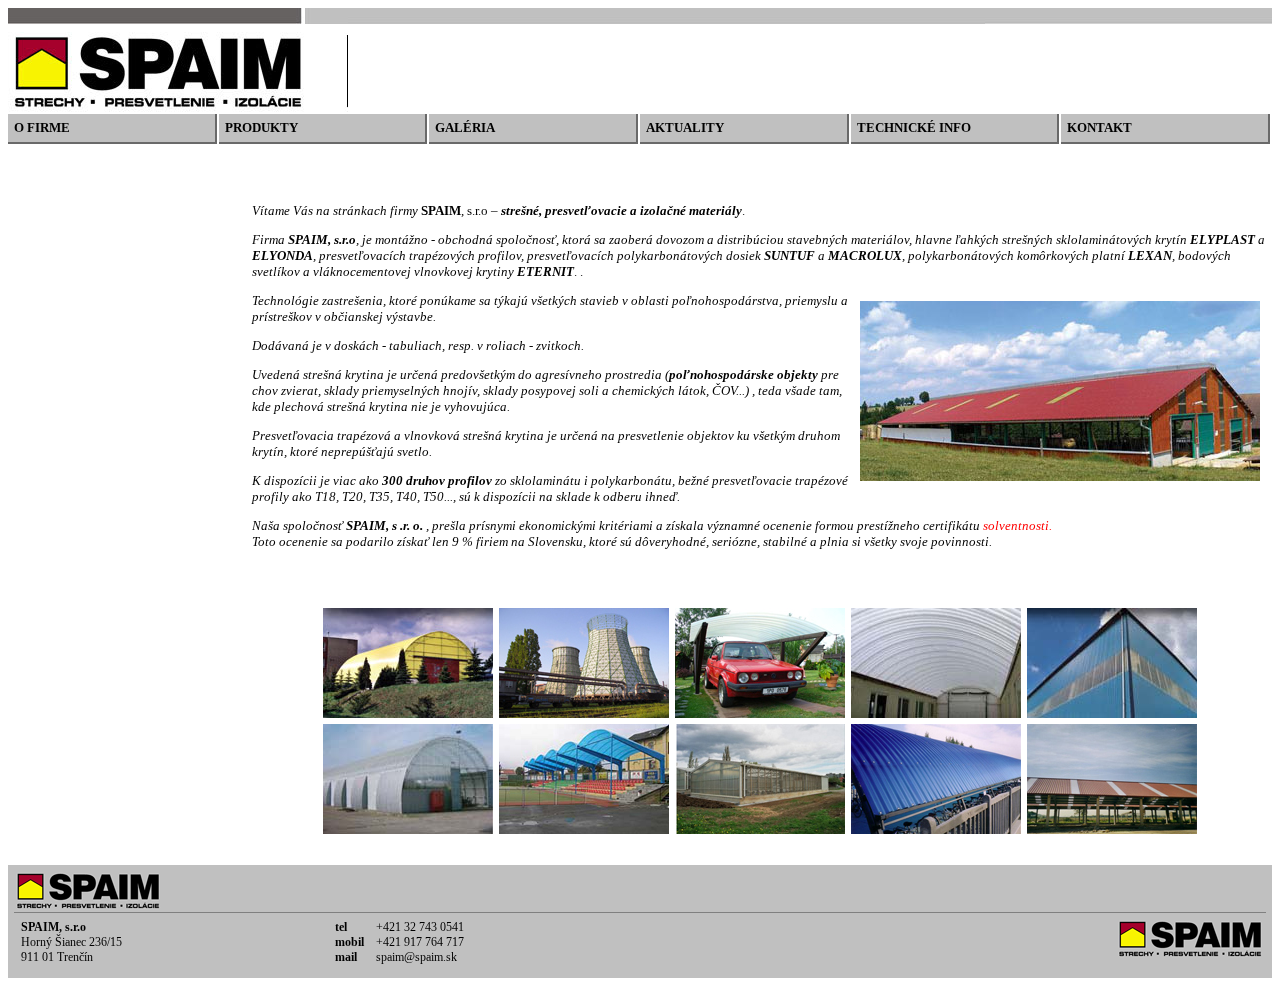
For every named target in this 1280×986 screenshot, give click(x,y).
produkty (261, 127)
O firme (42, 127)
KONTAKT (1099, 127)
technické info (914, 127)
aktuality (685, 127)
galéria (465, 127)
